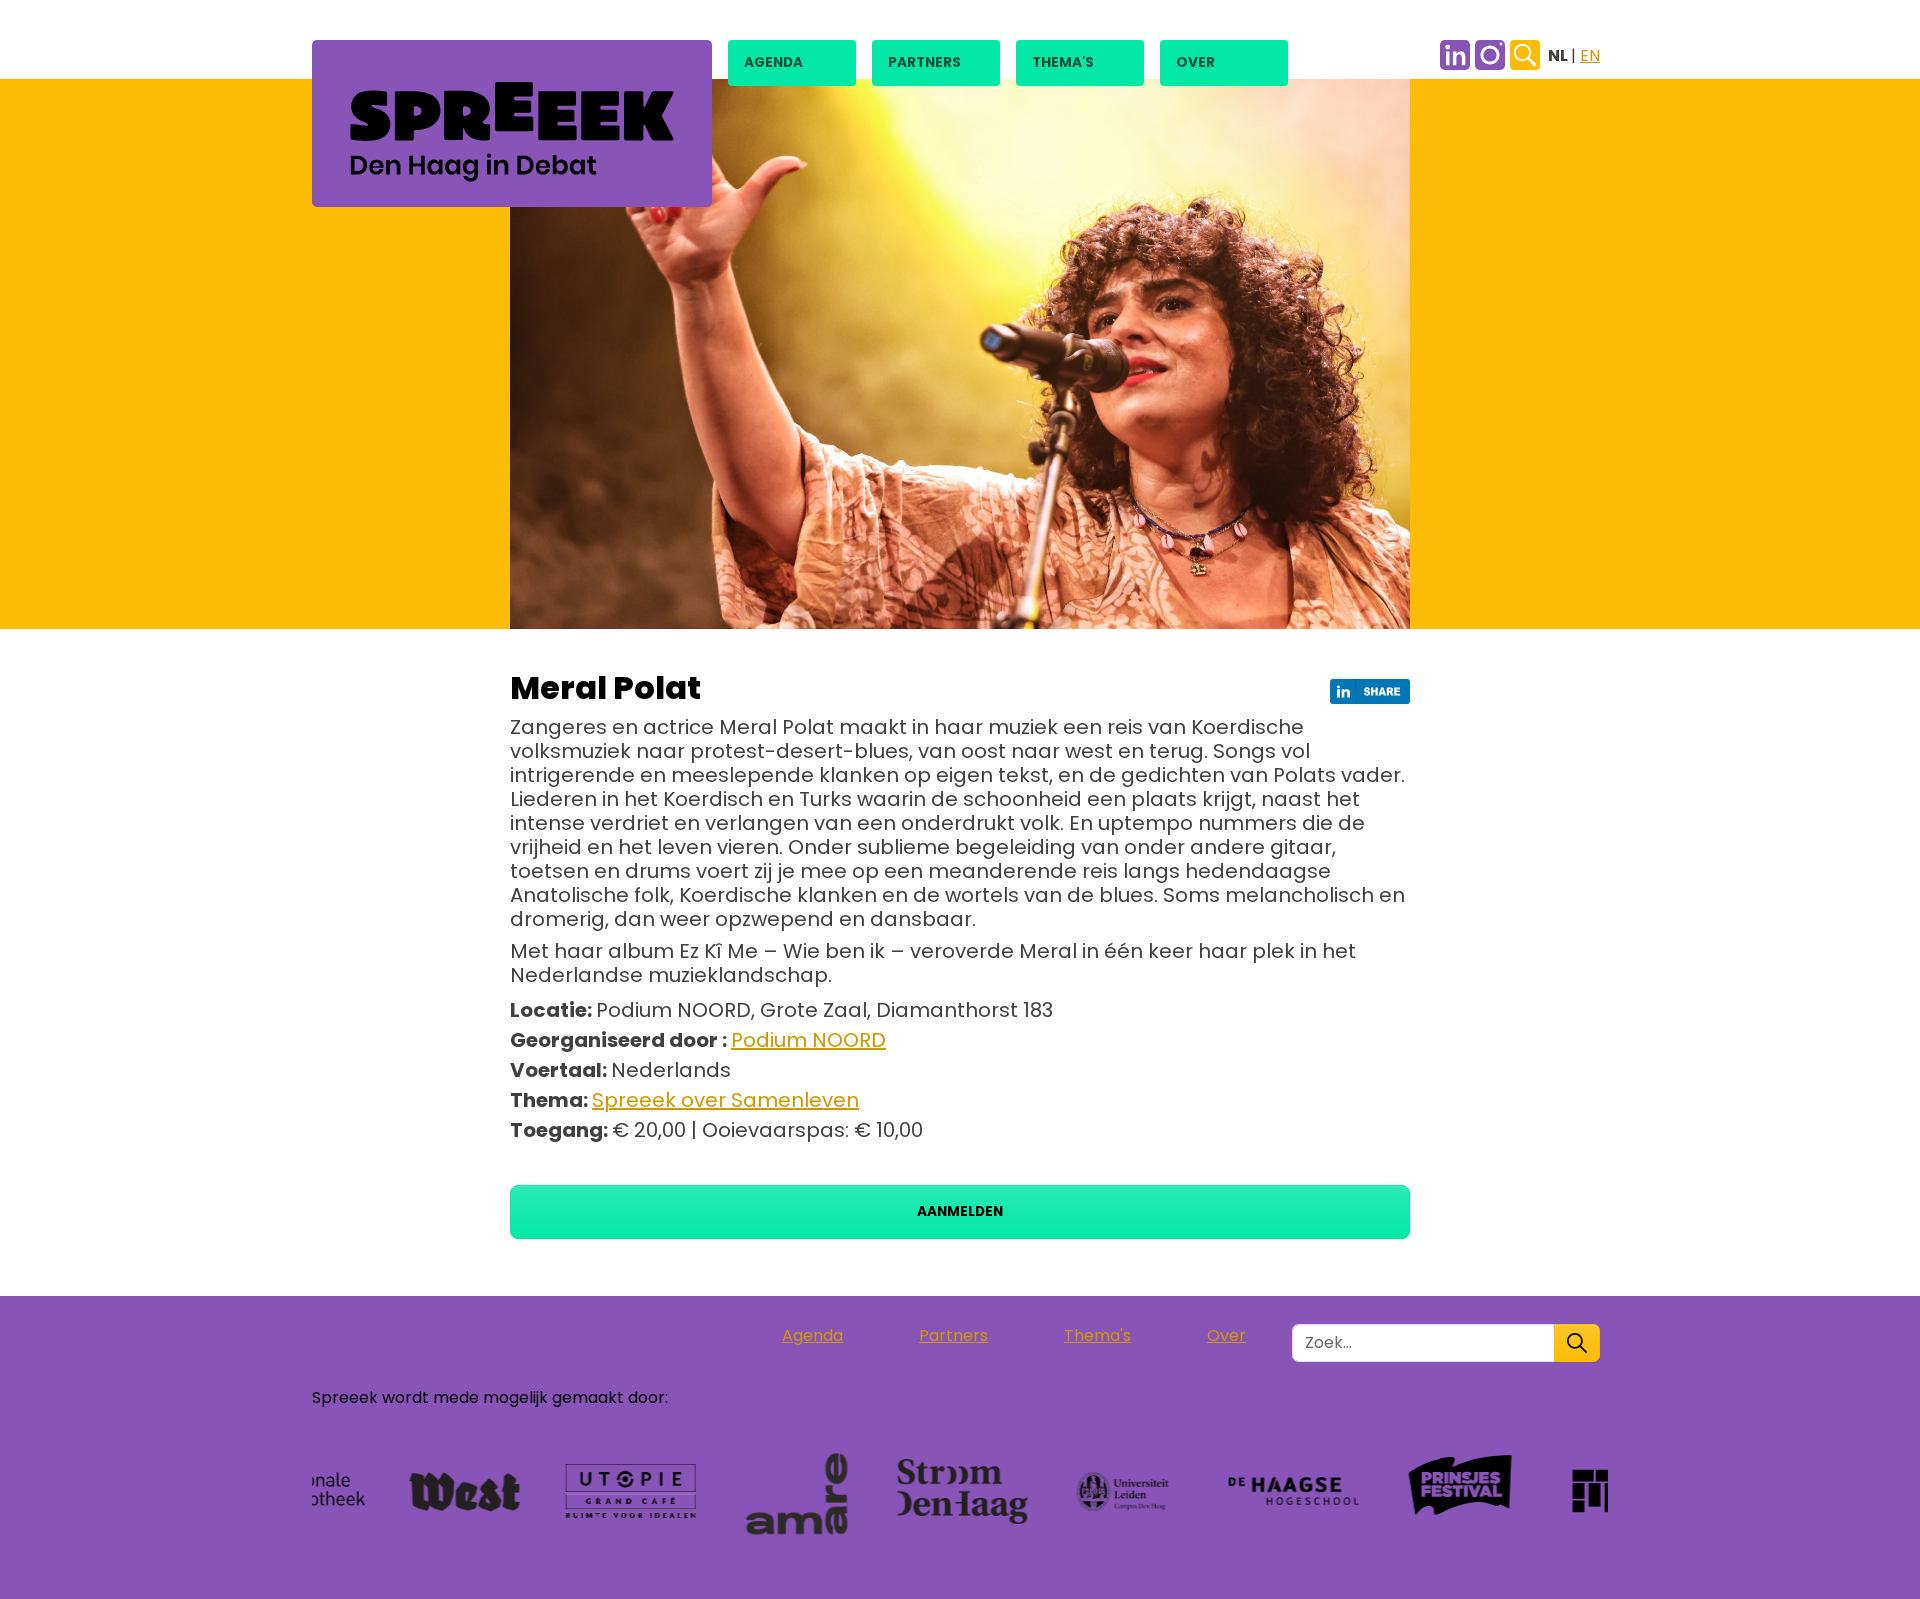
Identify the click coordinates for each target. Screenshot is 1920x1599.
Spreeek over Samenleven (725, 1100)
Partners (924, 62)
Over (1195, 62)
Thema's (1063, 62)
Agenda (773, 62)
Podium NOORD (808, 1040)
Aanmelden (960, 1211)
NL (1559, 55)
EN (1590, 55)
